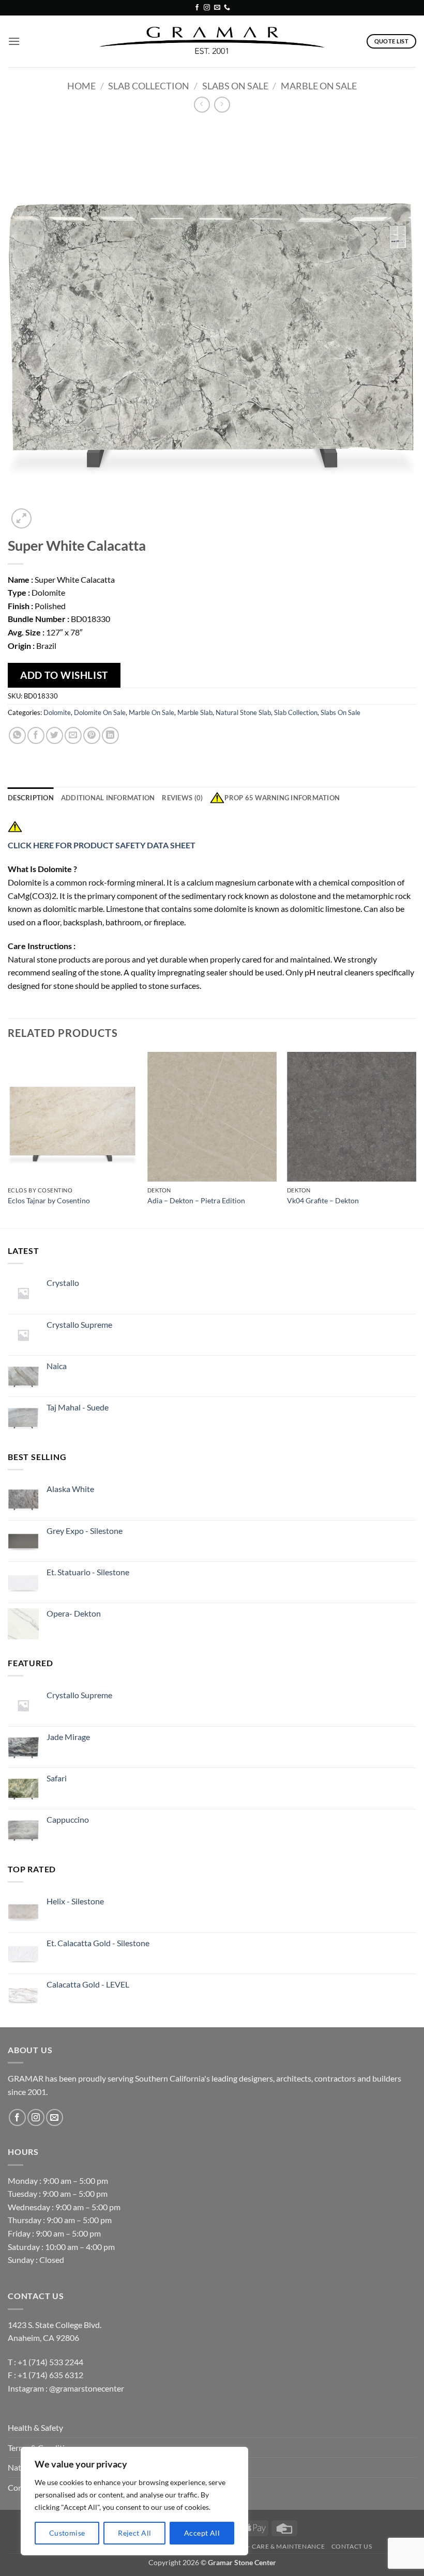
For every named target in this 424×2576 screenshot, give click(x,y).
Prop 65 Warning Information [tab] (282, 798)
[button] (14, 41)
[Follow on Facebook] (197, 8)
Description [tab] (31, 798)
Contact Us (352, 2546)
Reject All (134, 2533)
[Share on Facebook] (36, 735)
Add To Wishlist (64, 675)
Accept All (202, 2533)
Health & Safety (35, 2427)
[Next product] (202, 105)
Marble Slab (195, 712)
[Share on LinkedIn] (110, 735)
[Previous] (8, 1139)
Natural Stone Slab (243, 712)
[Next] (416, 1139)
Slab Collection (149, 86)
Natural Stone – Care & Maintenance (259, 2546)
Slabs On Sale (235, 86)
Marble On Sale (319, 86)
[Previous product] (222, 105)
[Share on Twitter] (55, 735)
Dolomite (57, 712)
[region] (134, 2501)
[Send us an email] (217, 8)
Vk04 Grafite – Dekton (323, 1200)
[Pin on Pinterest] (92, 735)
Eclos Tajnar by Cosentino (49, 1200)
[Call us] (227, 8)
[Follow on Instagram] (207, 8)
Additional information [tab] (108, 798)
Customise (67, 2533)
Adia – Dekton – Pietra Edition (196, 1200)
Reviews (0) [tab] (182, 798)
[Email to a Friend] (73, 735)
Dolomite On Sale (100, 712)
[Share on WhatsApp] (17, 735)
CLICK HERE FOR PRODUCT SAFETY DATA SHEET (102, 845)
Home (81, 86)
